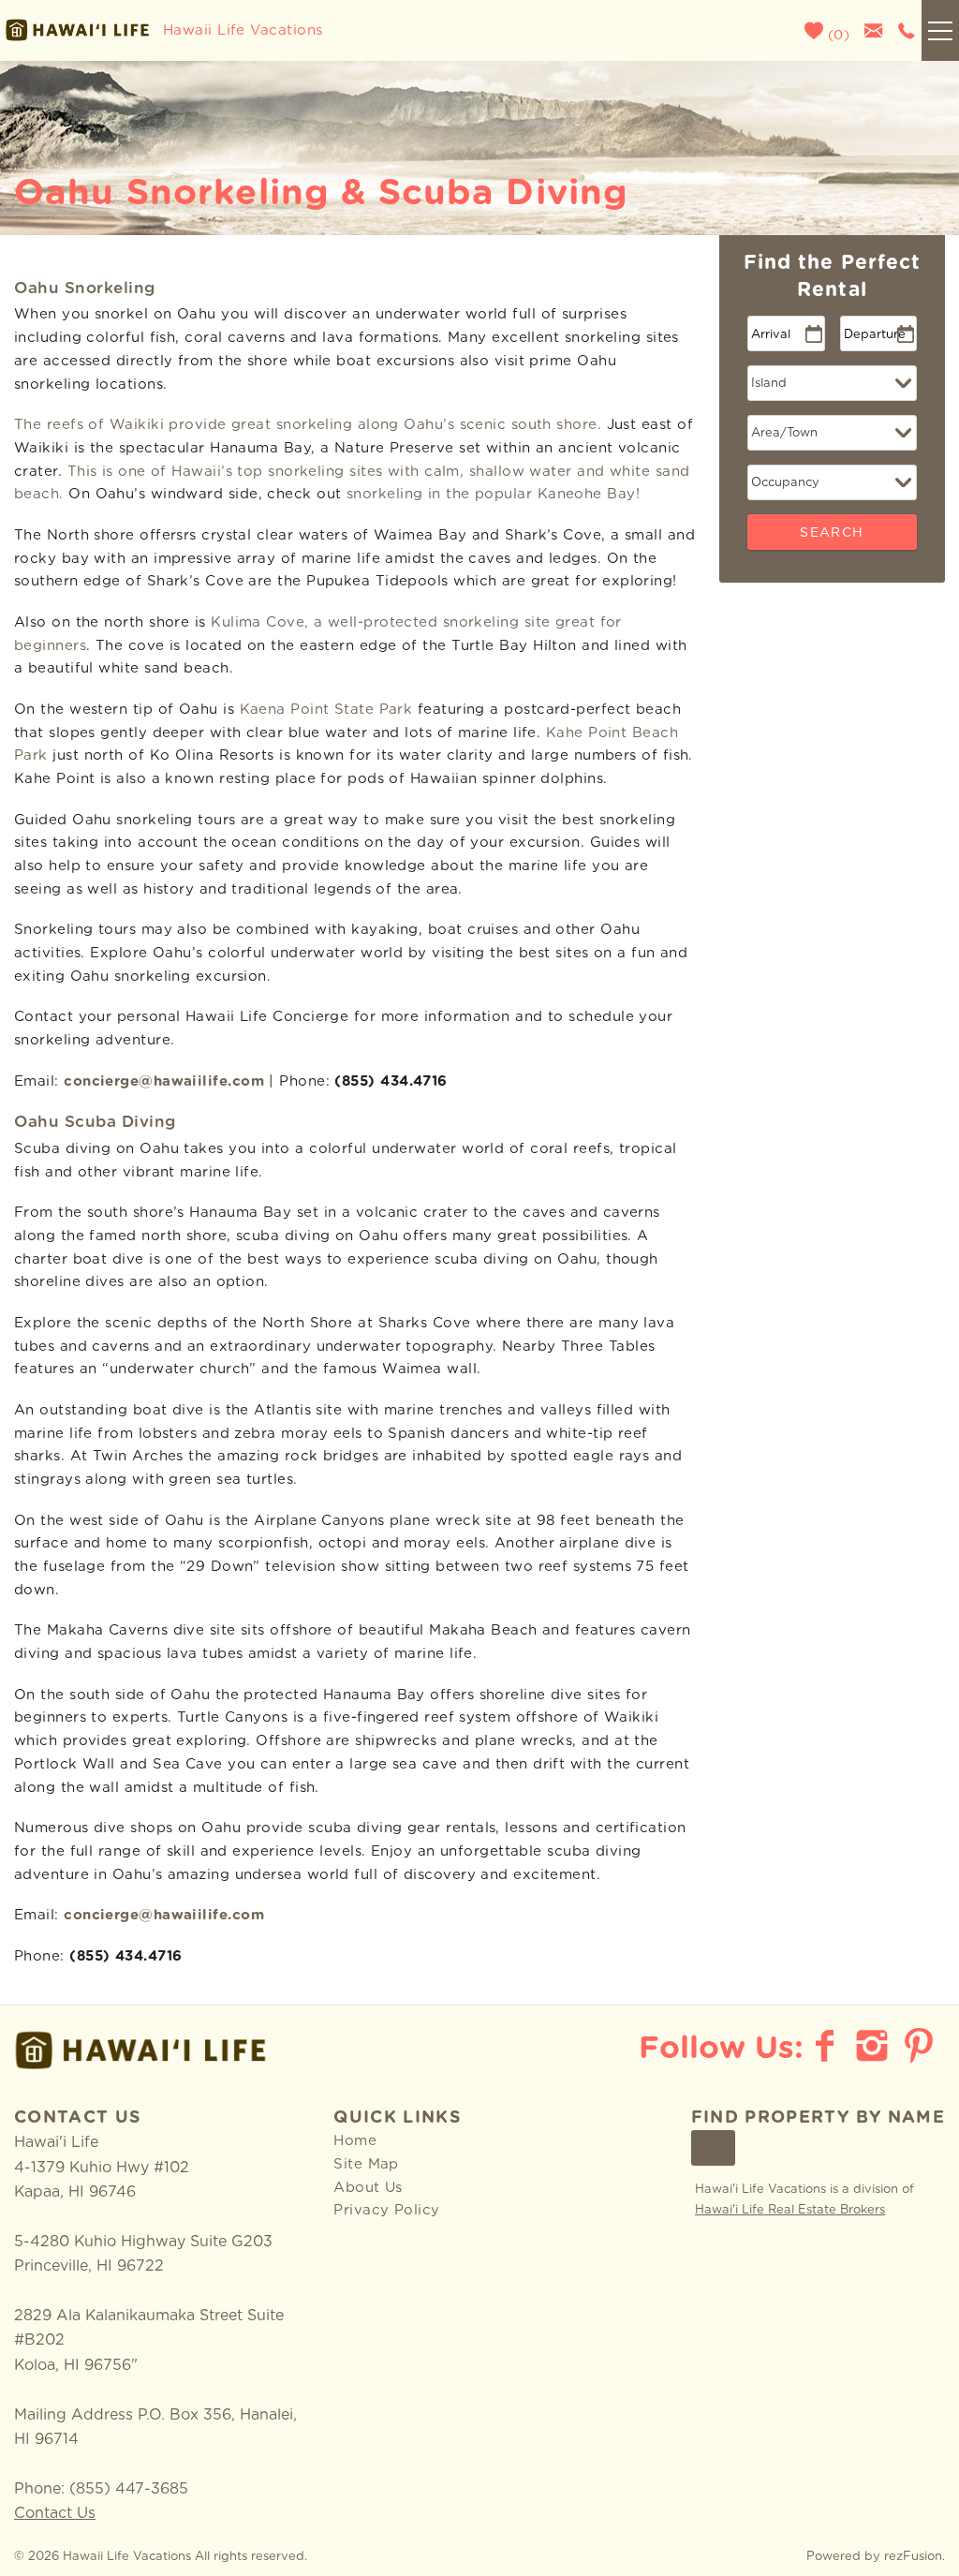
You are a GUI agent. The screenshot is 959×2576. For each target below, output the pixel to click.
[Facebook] (827, 2046)
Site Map (366, 2164)
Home (355, 2141)
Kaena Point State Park (326, 710)
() (836, 36)
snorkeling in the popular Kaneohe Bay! (493, 494)
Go (714, 2149)
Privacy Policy (386, 2210)
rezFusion (913, 2557)
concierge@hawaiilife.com (164, 1081)
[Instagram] (874, 2046)
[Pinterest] (921, 2046)
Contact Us (55, 2513)
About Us (368, 2188)
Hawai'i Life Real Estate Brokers (790, 2210)
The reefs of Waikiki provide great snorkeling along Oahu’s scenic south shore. (308, 425)
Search (832, 533)
